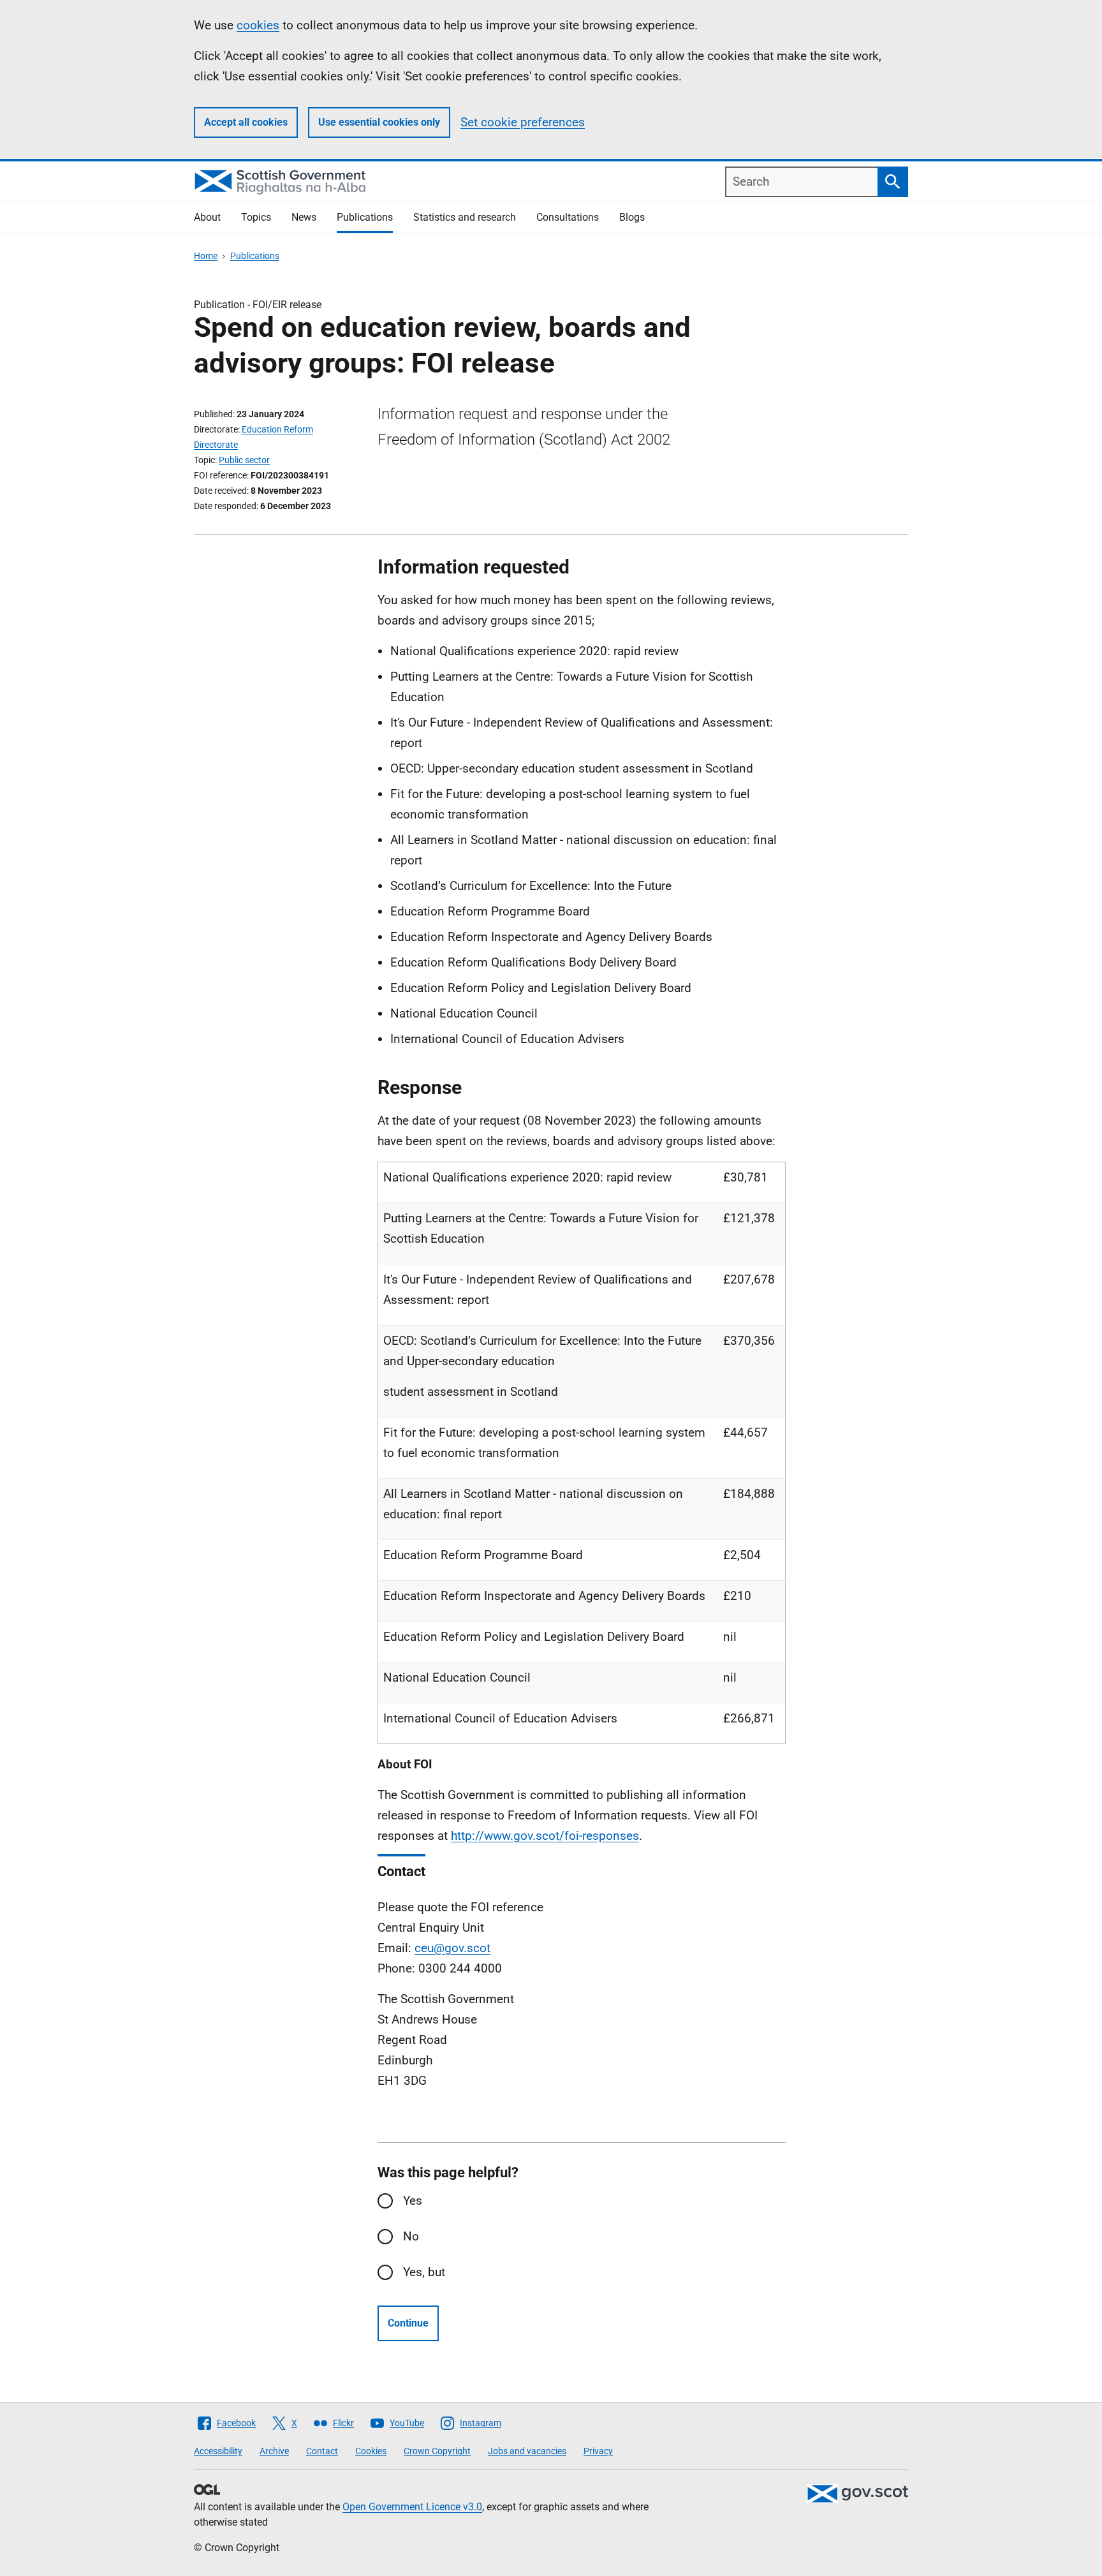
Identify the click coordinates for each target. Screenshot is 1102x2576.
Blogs (632, 217)
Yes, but (424, 2272)
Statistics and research (465, 217)
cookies (258, 25)
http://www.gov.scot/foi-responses (545, 1836)
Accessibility (218, 2451)
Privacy (598, 2451)
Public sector (244, 460)
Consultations (568, 217)
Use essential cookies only (379, 122)
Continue (408, 2323)
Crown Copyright (437, 2451)
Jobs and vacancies (527, 2451)
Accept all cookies (246, 122)
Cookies (371, 2451)
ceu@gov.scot (452, 1948)
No (411, 2236)
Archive (274, 2451)
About (207, 217)
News (304, 217)
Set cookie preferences (523, 122)
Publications (365, 217)
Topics (256, 217)
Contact (322, 2451)
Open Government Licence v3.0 (412, 2507)
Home (206, 256)
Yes (413, 2201)
